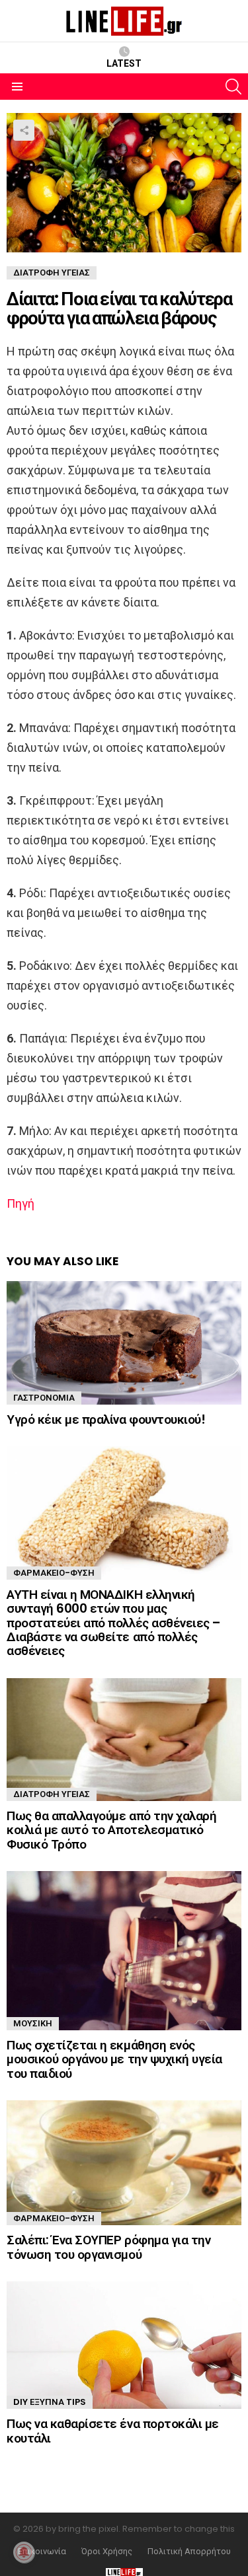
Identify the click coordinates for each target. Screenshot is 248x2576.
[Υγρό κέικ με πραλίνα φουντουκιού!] (124, 1343)
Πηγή (21, 1203)
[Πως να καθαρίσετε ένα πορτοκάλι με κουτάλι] (124, 2345)
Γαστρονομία (44, 1398)
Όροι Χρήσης (107, 2552)
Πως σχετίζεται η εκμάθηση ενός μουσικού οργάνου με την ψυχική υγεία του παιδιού (114, 2059)
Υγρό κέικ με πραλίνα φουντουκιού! (106, 1419)
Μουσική (33, 2023)
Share (24, 130)
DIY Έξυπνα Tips (50, 2402)
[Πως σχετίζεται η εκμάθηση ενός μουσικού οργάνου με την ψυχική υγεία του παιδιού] (124, 1951)
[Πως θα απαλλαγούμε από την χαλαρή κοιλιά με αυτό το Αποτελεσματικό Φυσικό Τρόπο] (124, 1740)
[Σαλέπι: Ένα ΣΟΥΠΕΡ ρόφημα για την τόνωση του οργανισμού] (124, 2163)
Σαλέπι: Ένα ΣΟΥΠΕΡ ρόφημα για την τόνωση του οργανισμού (108, 2247)
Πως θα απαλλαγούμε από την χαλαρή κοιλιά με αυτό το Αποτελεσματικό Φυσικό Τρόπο (111, 1830)
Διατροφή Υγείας (52, 1794)
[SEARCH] (233, 87)
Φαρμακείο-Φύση (54, 1573)
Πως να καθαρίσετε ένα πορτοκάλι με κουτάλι (113, 2431)
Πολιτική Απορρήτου (189, 2552)
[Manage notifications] (24, 2552)
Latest (124, 63)
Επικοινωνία (42, 2552)
